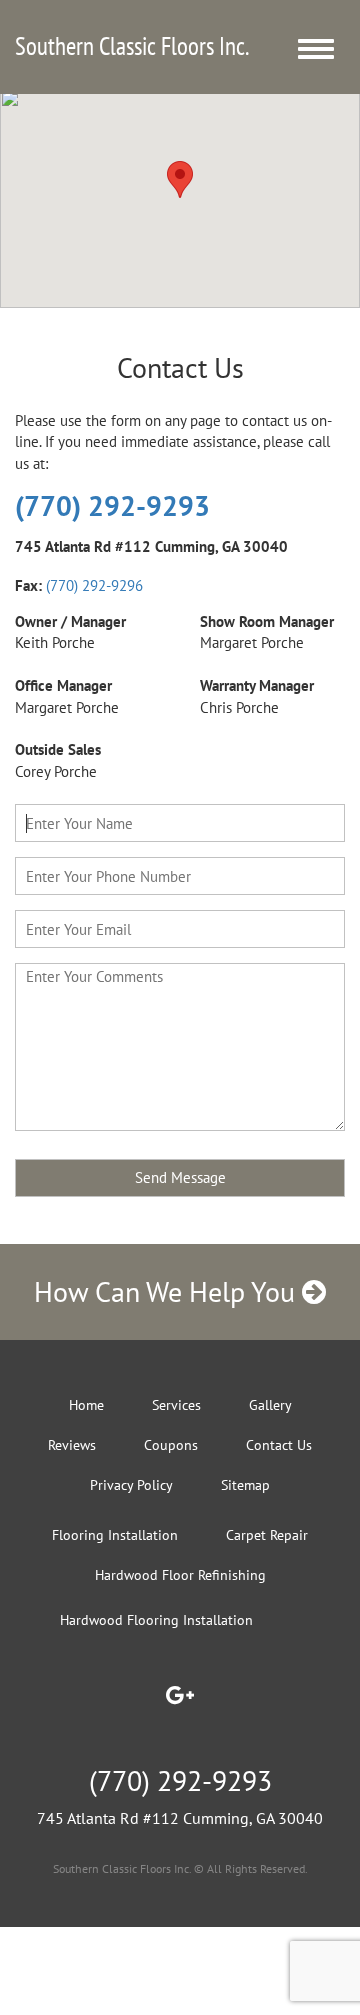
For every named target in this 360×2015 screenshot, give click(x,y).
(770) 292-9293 (112, 505)
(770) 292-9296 (94, 585)
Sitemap (245, 1485)
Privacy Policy (131, 1485)
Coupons (171, 1445)
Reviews (72, 1445)
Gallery (270, 1405)
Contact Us (279, 1445)
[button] (180, 179)
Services (176, 1405)
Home (86, 1405)
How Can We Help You (168, 1291)
